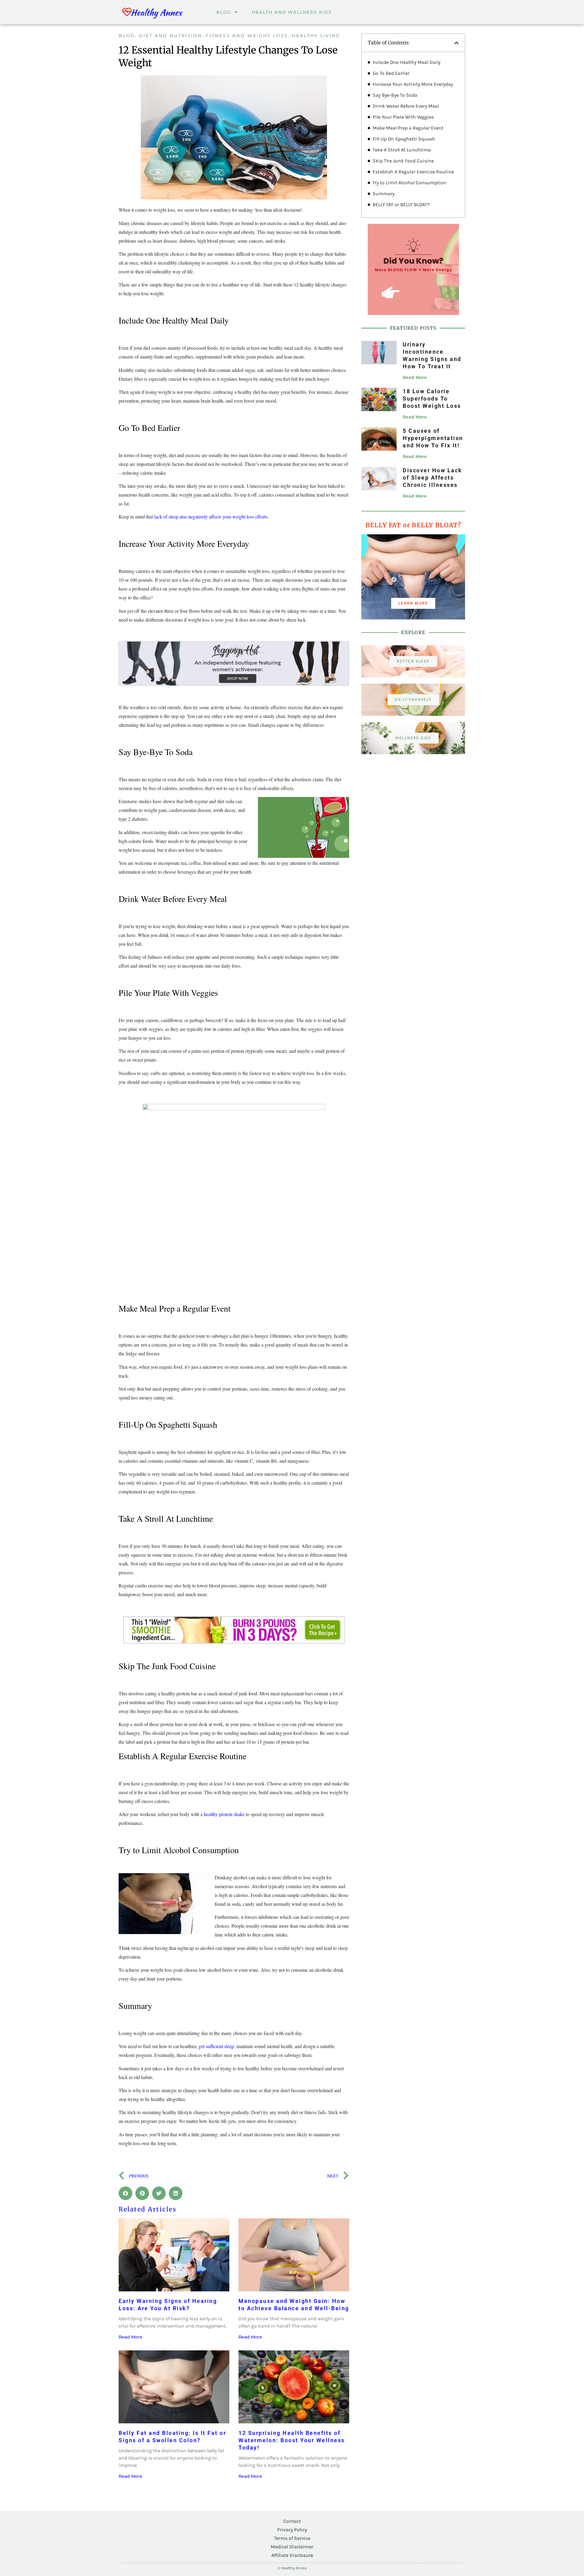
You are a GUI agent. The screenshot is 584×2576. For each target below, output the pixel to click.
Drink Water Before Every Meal (406, 106)
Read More (130, 2337)
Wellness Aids (413, 738)
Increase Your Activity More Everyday (413, 84)
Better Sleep (413, 661)
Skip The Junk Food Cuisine (403, 161)
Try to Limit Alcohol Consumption (410, 183)
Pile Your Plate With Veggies (403, 117)
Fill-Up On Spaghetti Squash (404, 139)
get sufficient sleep (216, 2046)
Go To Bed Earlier (391, 73)
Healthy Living (316, 36)
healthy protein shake (224, 1814)
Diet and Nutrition (170, 36)
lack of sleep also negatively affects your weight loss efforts (211, 517)
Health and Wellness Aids (292, 12)
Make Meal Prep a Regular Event (408, 128)
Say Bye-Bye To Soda (395, 95)
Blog (224, 12)
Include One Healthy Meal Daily (407, 62)
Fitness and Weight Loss (247, 36)
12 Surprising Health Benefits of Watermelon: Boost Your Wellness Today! (292, 2440)
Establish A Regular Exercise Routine (413, 172)
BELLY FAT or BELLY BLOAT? (401, 205)
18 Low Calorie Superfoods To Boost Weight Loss (432, 399)
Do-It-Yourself (413, 700)
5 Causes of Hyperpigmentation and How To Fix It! (433, 438)
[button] (125, 2193)
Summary (384, 194)
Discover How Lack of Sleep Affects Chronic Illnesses (433, 478)
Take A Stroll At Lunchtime (402, 150)
